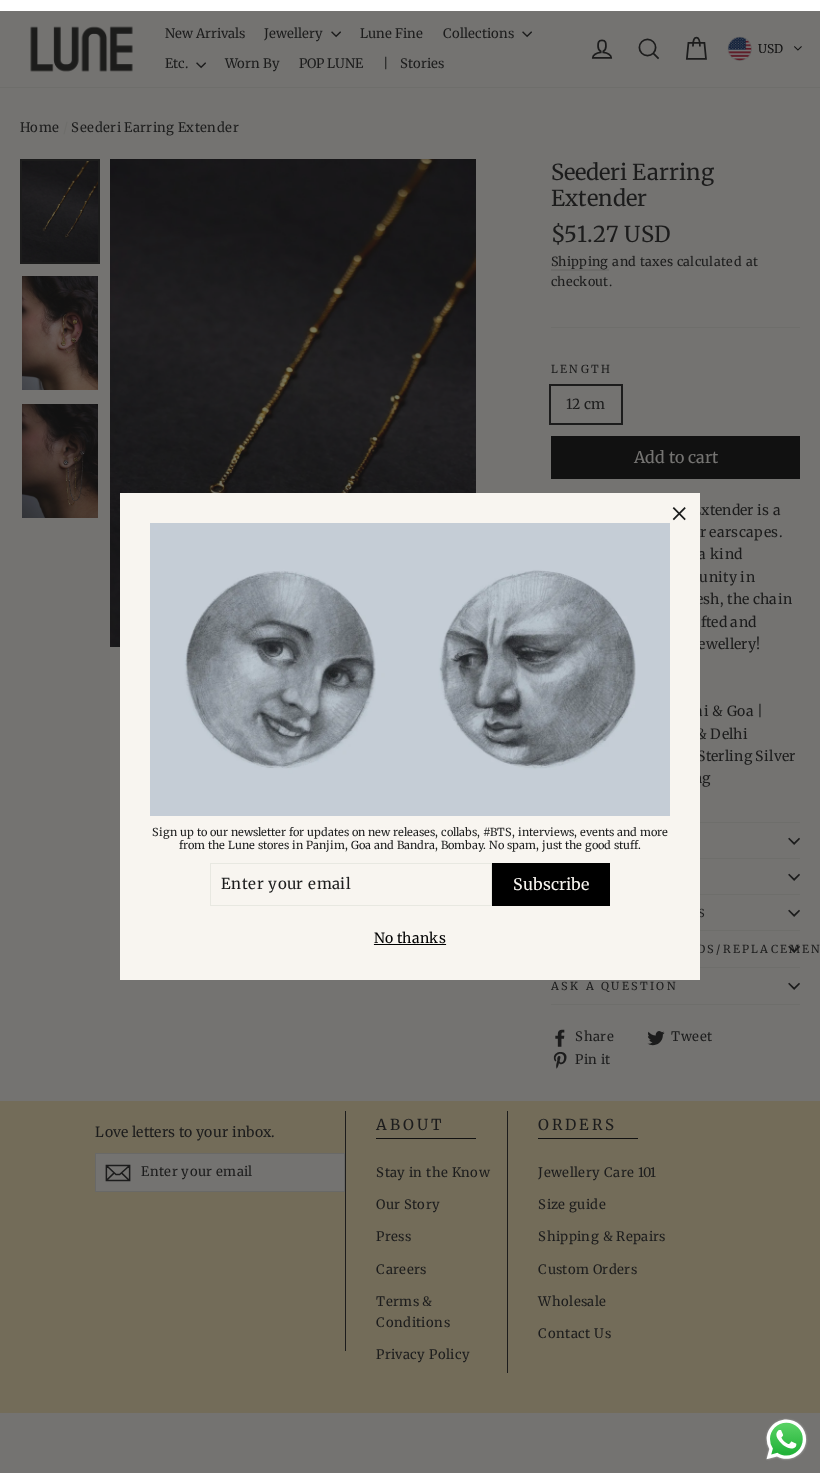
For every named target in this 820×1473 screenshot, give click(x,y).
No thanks (410, 938)
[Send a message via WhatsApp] (786, 1439)
